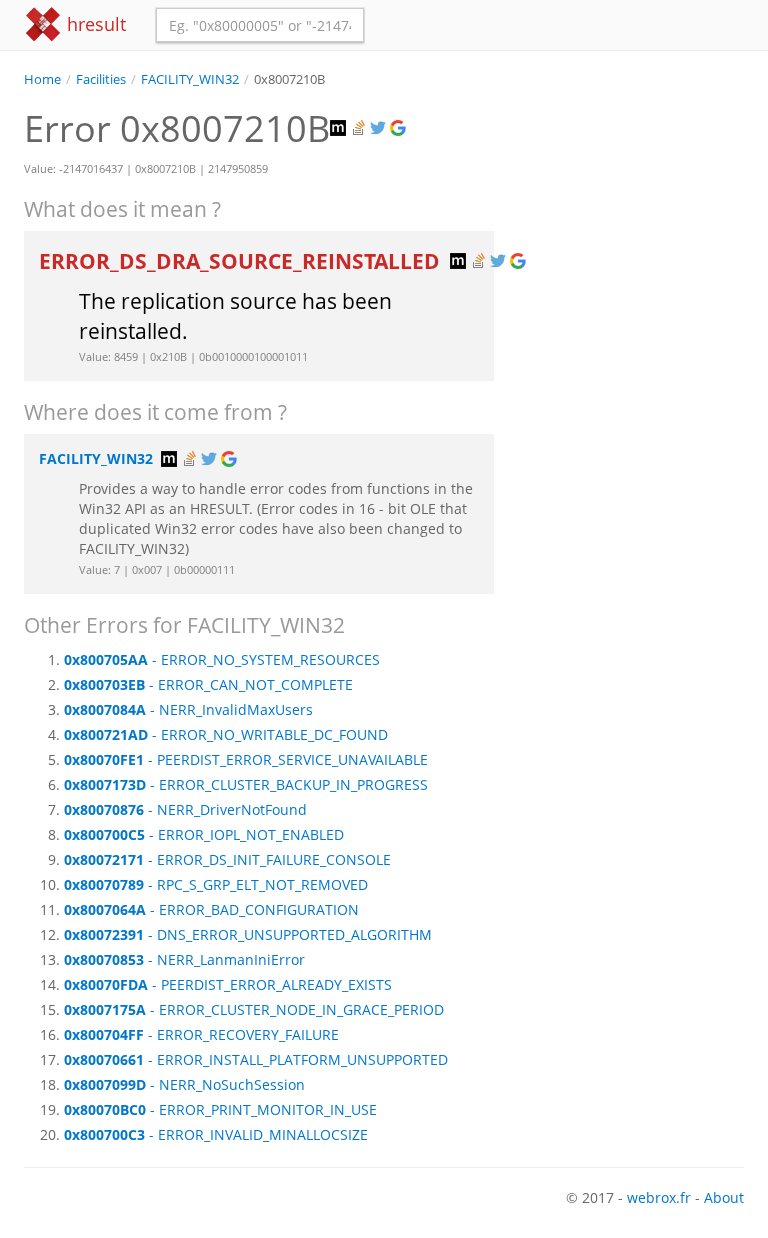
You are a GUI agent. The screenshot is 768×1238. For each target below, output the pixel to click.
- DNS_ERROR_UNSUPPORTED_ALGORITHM (248, 934)
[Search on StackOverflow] (360, 128)
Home (42, 79)
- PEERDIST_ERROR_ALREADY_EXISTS (228, 984)
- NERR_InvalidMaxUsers (188, 709)
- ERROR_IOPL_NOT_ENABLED (204, 834)
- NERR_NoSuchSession (184, 1084)
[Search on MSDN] (340, 128)
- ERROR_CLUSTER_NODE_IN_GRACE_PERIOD (254, 1009)
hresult (94, 24)
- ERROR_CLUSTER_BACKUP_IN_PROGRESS (246, 784)
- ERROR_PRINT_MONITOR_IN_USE (220, 1109)
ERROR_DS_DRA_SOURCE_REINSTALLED (242, 261)
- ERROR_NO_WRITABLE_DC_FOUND (226, 734)
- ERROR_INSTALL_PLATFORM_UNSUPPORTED (256, 1059)
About (724, 1197)
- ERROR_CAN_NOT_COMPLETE (208, 684)
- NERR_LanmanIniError (184, 959)
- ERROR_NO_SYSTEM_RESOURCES (222, 659)
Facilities (101, 79)
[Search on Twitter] (380, 128)
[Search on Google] (400, 128)
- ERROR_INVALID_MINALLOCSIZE (216, 1134)
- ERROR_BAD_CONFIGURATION (211, 909)
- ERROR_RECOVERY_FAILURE (201, 1034)
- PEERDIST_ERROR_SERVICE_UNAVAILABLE (246, 759)
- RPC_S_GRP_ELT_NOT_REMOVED (216, 884)
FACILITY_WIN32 (190, 79)
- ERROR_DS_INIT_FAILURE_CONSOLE (227, 859)
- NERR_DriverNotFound (185, 809)
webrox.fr (659, 1197)
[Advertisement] (634, 189)
